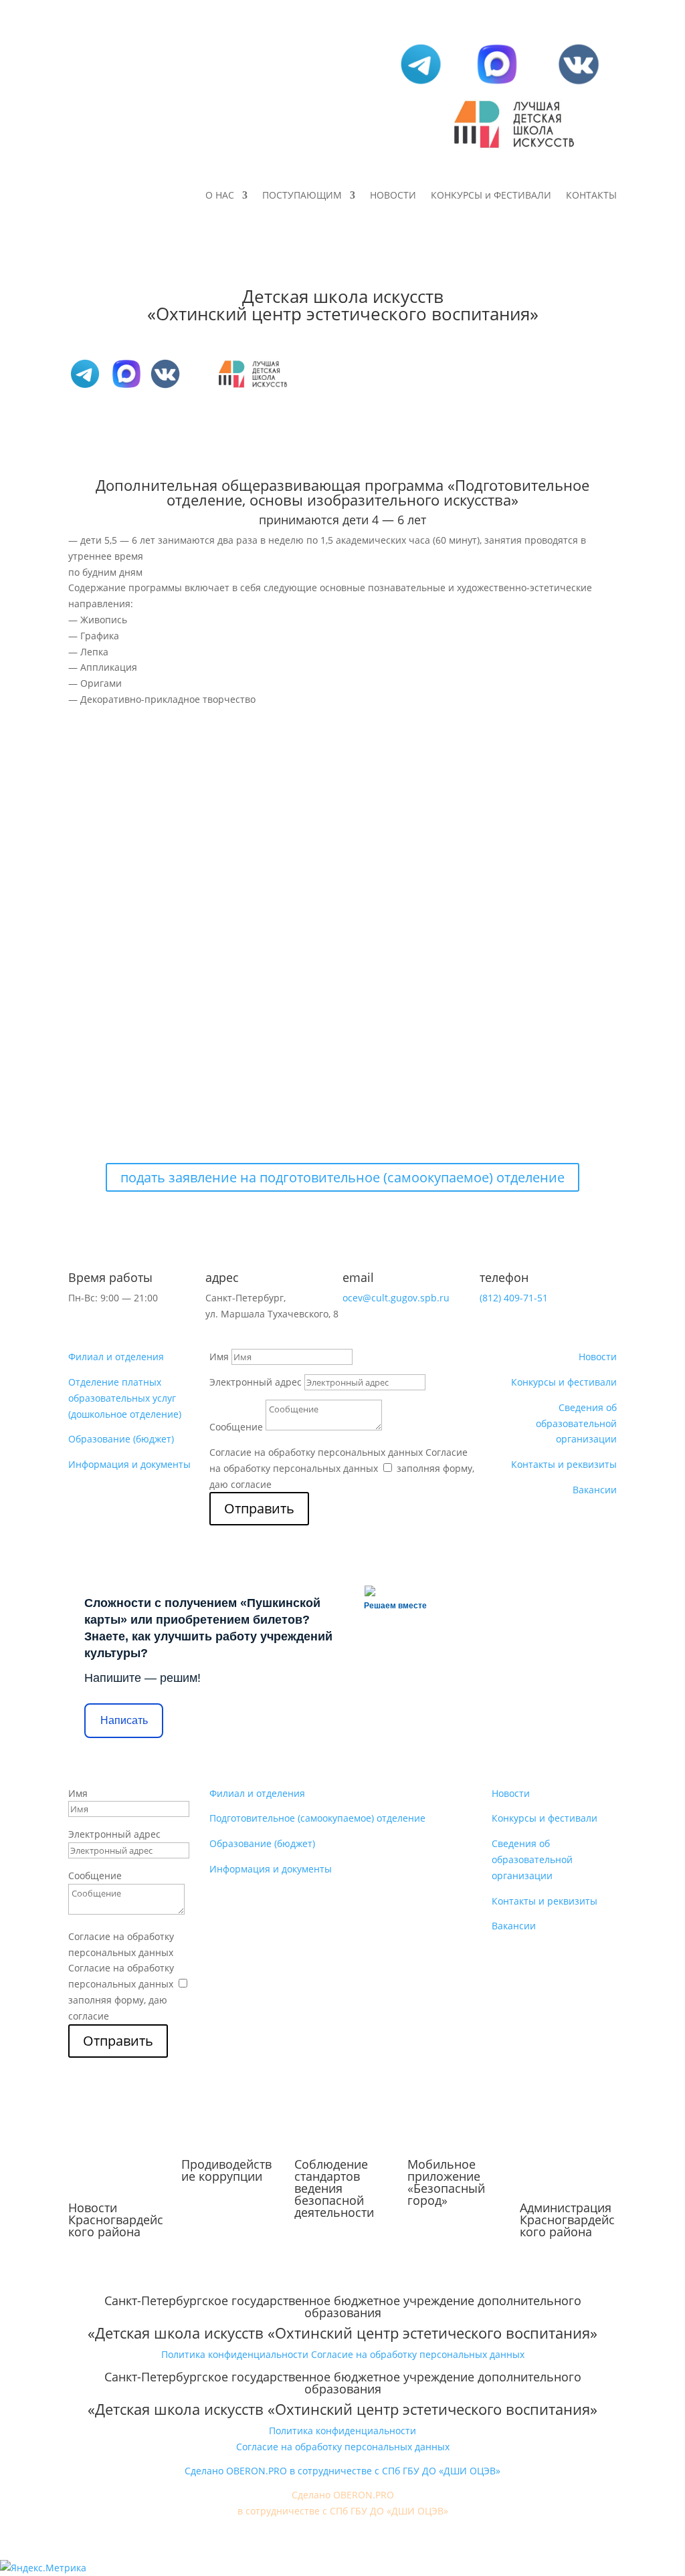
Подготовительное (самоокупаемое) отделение (317, 1818)
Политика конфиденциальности (235, 2354)
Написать (124, 1720)
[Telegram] (421, 84)
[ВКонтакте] (579, 84)
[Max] (497, 84)
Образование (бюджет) (121, 1439)
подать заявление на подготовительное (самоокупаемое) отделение (342, 1177)
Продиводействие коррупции (226, 2170)
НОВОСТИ (393, 196)
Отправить (259, 1508)
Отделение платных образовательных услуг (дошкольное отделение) (125, 1398)
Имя (219, 1357)
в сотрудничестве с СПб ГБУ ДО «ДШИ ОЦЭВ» (343, 2511)
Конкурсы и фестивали (564, 1382)
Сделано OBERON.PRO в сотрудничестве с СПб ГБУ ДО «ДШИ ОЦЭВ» (342, 2471)
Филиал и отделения (116, 1357)
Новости (598, 1357)
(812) (514, 1298)
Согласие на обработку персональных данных (316, 1452)
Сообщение (236, 1427)
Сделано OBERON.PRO (343, 2495)
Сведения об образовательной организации (576, 1423)
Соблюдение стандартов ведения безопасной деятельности (334, 2188)
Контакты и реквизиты (564, 1464)
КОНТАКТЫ (591, 196)
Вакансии (595, 1490)
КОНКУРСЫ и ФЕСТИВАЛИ (491, 196)
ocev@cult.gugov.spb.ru (396, 1298)
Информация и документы (129, 1464)
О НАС (220, 196)
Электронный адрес (256, 1382)
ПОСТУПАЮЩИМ (302, 196)
